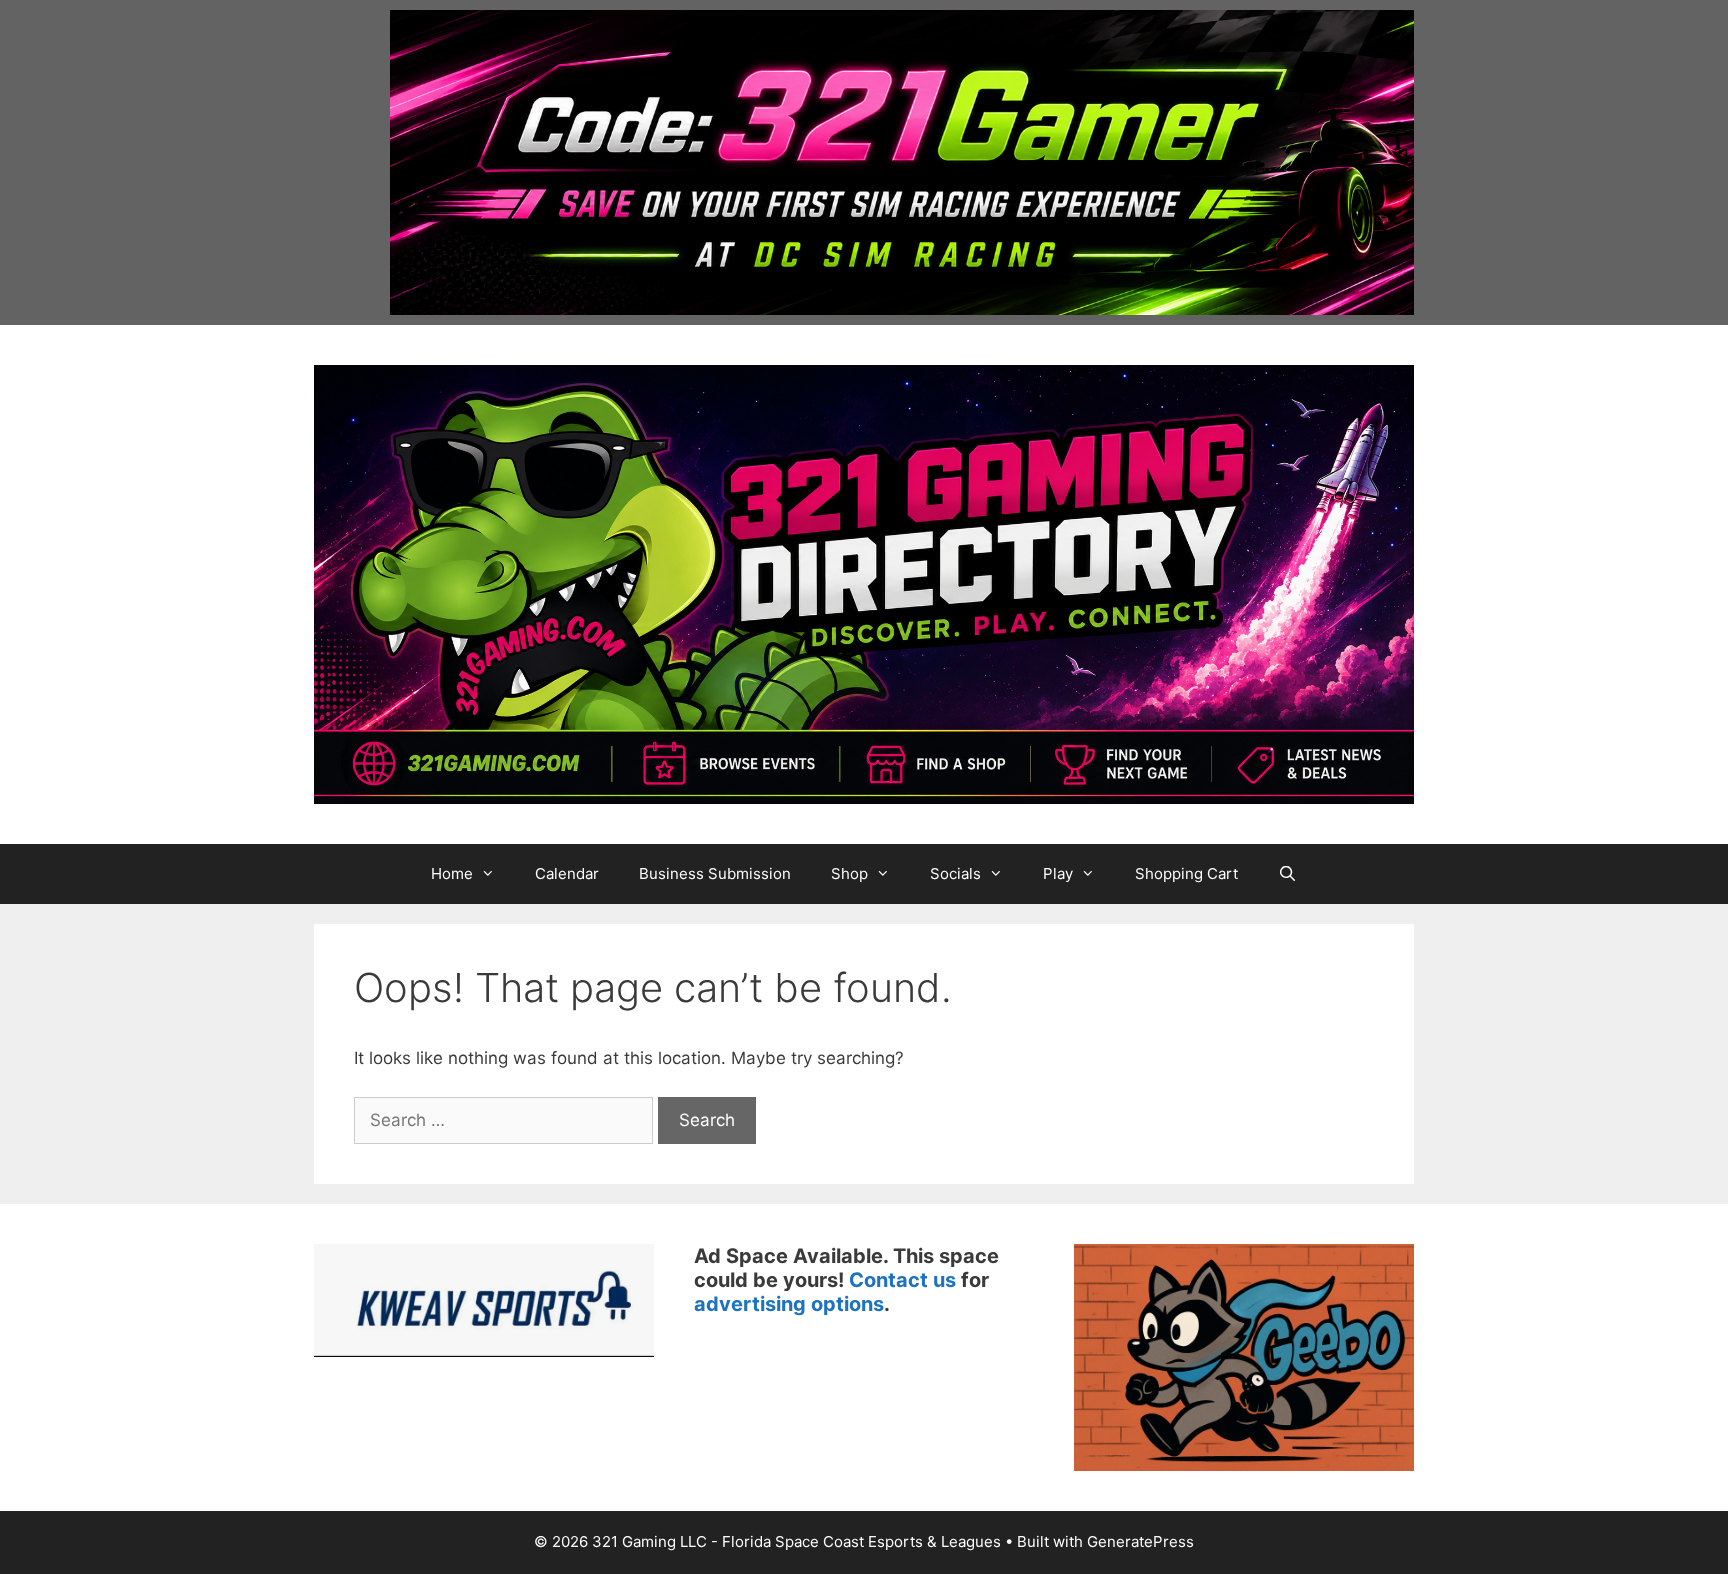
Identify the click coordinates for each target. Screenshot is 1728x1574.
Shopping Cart (1186, 873)
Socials (955, 873)
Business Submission (715, 873)
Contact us (902, 1280)
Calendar (567, 873)
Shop (849, 873)
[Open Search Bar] (1287, 874)
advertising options (789, 1304)
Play (1058, 873)
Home (452, 873)
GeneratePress (1140, 1541)
